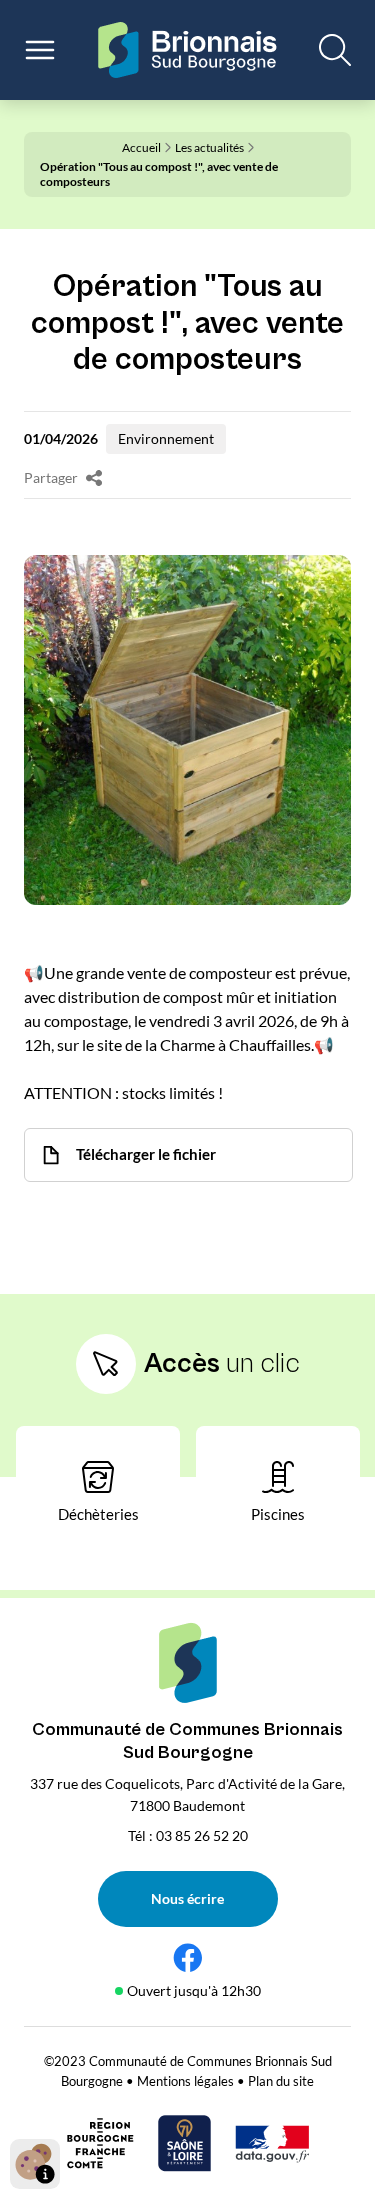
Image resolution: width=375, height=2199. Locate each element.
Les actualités (209, 147)
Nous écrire (187, 1898)
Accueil (141, 147)
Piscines (278, 1514)
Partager (51, 478)
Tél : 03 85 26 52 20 (188, 1835)
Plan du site (281, 2081)
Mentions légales (185, 2081)
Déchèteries (98, 1514)
